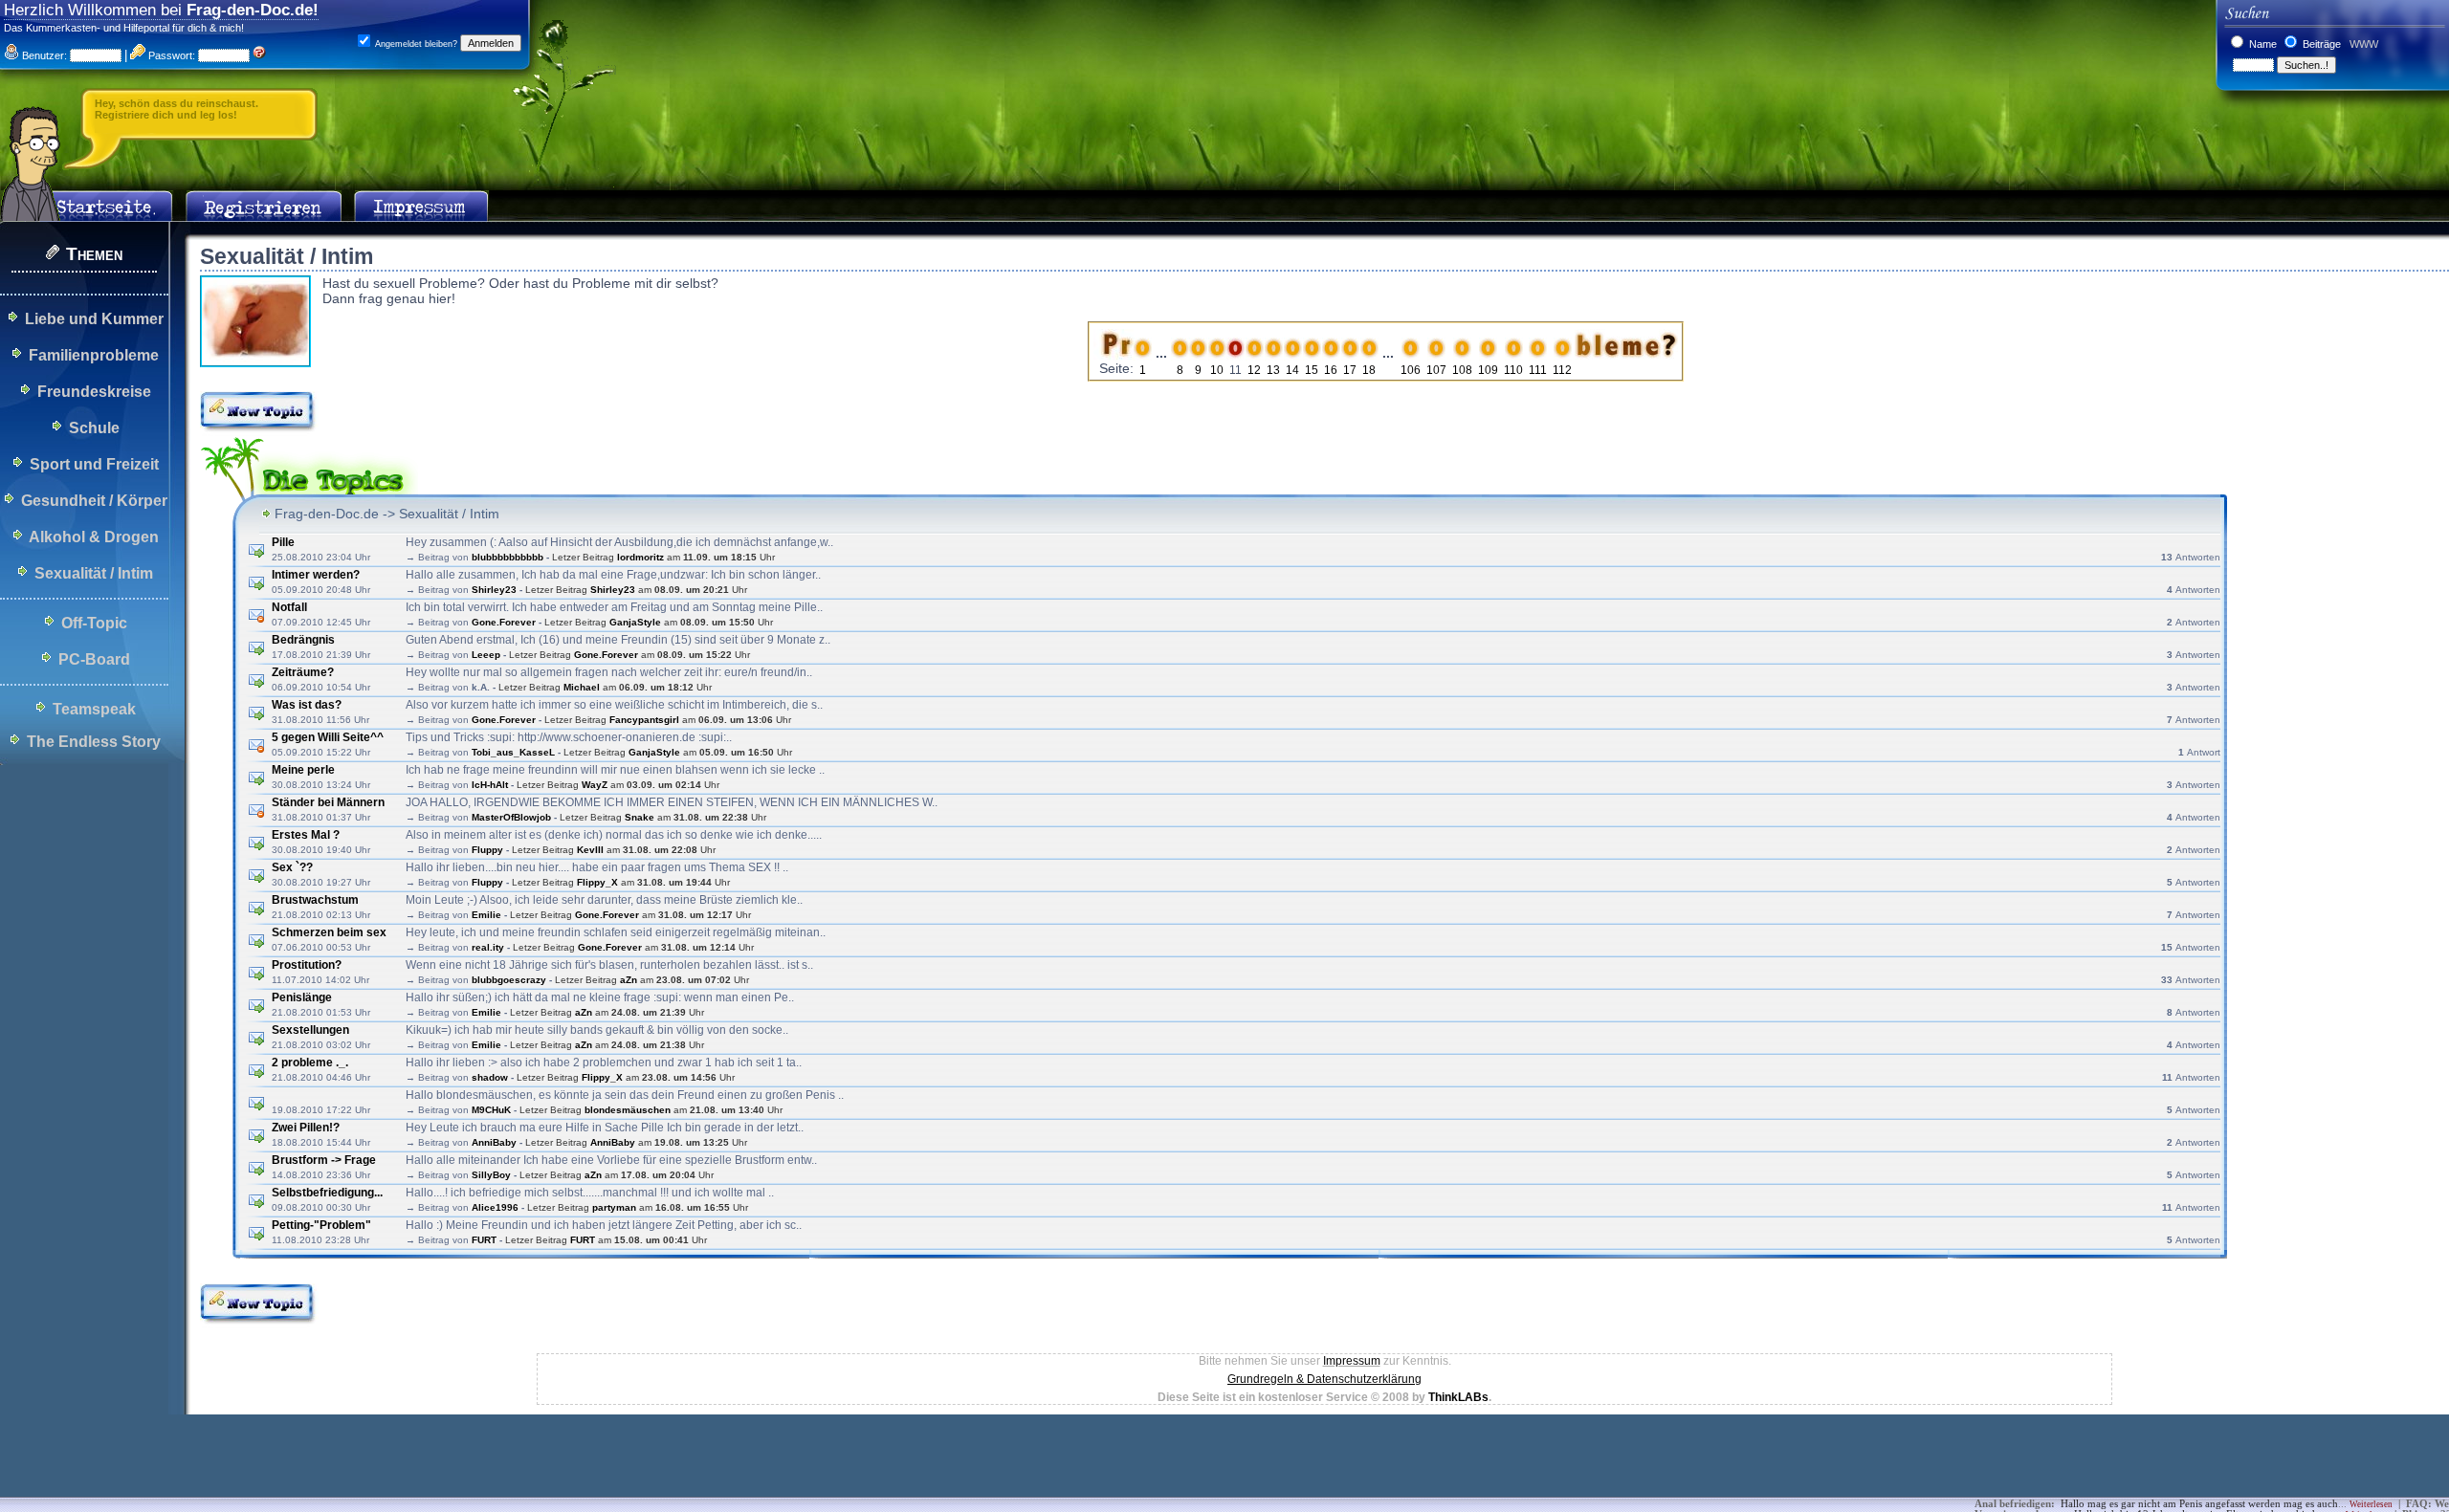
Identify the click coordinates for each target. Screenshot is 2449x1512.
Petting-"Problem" (321, 1225)
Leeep (486, 655)
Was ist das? (307, 705)
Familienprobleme (94, 355)
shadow (490, 1077)
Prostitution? (307, 965)
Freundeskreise (94, 392)
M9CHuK (491, 1110)
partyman (614, 1207)
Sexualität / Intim (94, 573)
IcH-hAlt (490, 785)
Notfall (289, 607)
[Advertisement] (348, 1469)
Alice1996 (495, 1207)
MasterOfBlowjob (511, 817)
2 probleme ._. (310, 1063)
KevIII (590, 850)
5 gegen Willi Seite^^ (328, 737)
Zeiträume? (304, 672)
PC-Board (94, 659)
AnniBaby (494, 1142)
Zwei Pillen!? (306, 1128)
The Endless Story (94, 742)
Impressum (1352, 1361)
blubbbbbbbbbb (507, 557)
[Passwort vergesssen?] (259, 55)
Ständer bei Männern (328, 802)
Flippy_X (597, 882)
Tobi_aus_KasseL (513, 752)
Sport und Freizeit (94, 464)
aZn (629, 980)
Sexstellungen (310, 1030)
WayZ (595, 785)
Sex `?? (292, 867)
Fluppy (487, 850)
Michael (582, 687)
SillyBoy (491, 1175)
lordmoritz (640, 557)
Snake (640, 817)
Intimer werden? (316, 575)
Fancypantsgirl (644, 720)
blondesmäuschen (628, 1110)
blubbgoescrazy (509, 980)
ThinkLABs (1458, 1397)
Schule (94, 428)
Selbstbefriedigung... (327, 1193)
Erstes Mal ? (306, 835)
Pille (283, 542)
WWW (2362, 44)
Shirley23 (494, 590)
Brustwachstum (315, 900)
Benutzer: (43, 55)
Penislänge (302, 997)
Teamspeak (94, 709)
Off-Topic (94, 623)
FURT (484, 1240)
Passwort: (170, 55)
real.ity (488, 947)
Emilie (486, 915)
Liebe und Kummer (94, 319)
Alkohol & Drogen (94, 537)
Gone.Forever (504, 622)
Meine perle (303, 770)
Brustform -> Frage (324, 1160)
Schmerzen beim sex (329, 932)
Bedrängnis (303, 640)
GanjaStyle (635, 622)
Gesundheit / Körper (94, 501)
